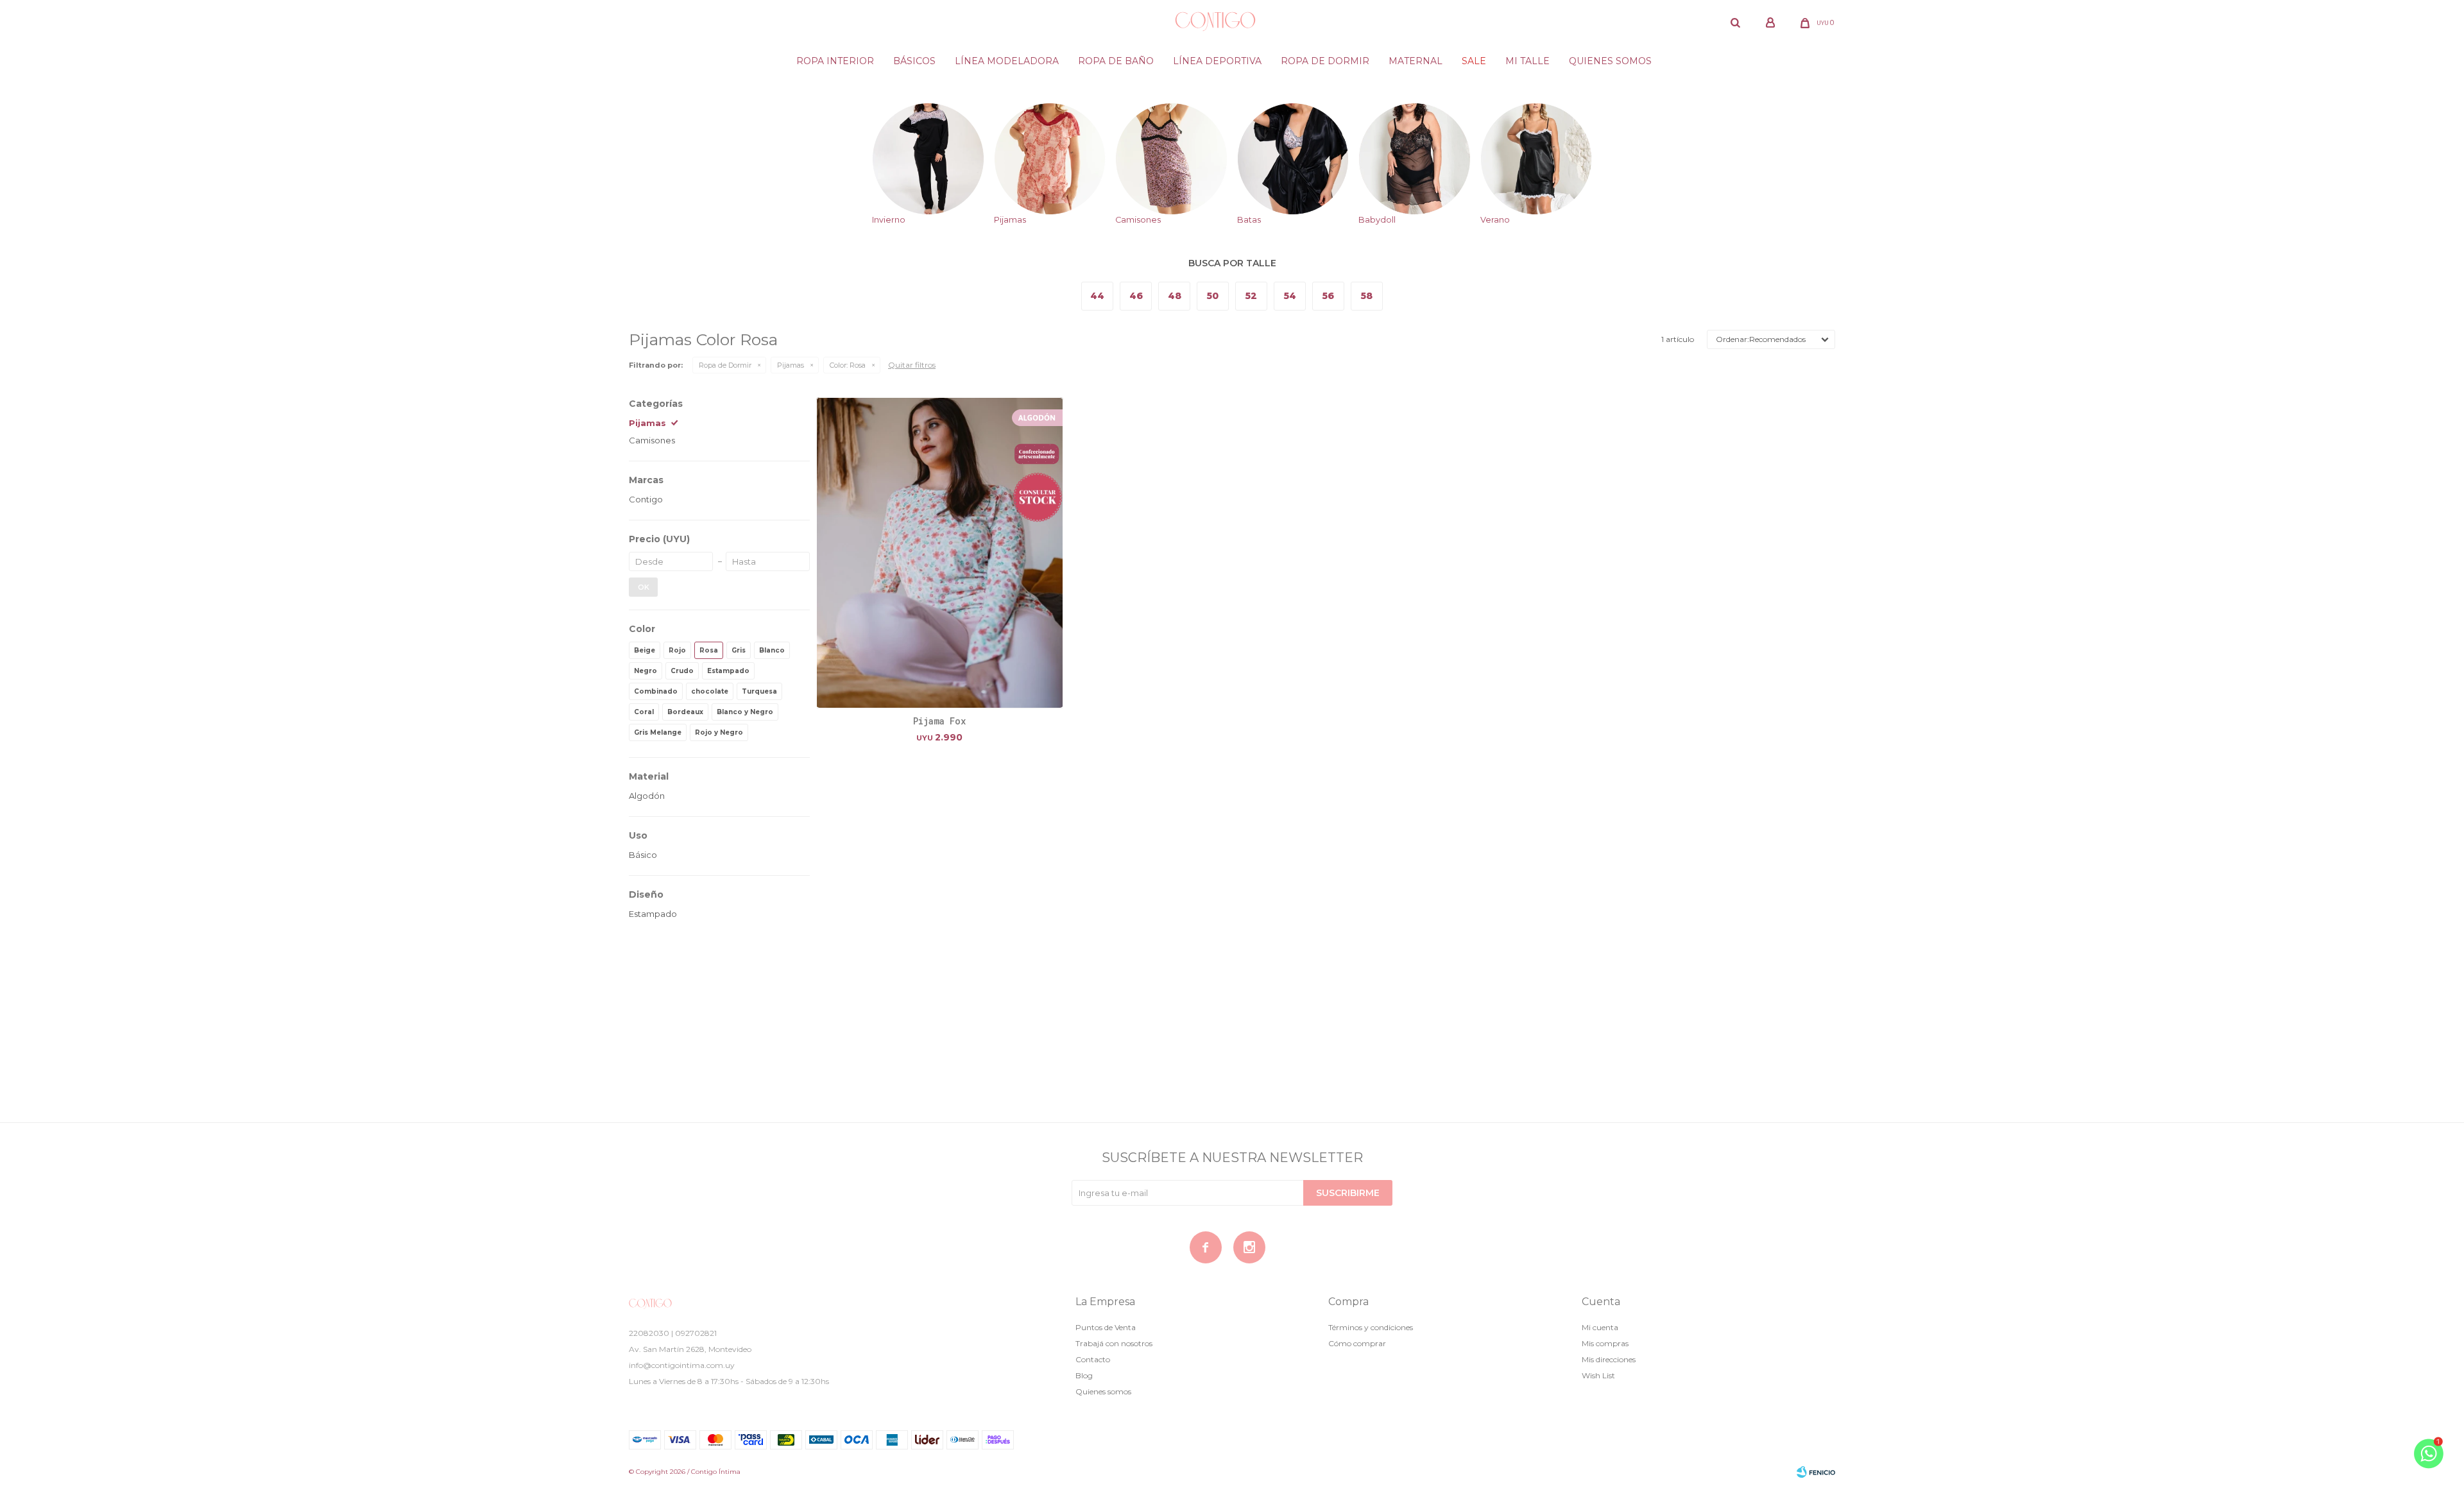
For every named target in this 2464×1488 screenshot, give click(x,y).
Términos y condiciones (1371, 1327)
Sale (1474, 61)
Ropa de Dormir (725, 365)
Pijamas (791, 365)
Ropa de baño (1116, 61)
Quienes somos (1610, 61)
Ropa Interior (835, 61)
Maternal (1416, 61)
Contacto (1093, 1359)
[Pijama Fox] (940, 553)
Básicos (914, 61)
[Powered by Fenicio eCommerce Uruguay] (1816, 1472)
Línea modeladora (1007, 61)
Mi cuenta (1600, 1327)
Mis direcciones (1609, 1359)
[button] (1735, 22)
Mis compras (1605, 1343)
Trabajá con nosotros (1114, 1343)
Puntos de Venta (1106, 1327)
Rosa (848, 365)
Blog (1084, 1375)
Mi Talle (1527, 61)
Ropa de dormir (1325, 61)
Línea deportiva (1217, 61)
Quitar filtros (912, 365)
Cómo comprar (1357, 1343)
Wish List (1598, 1375)
